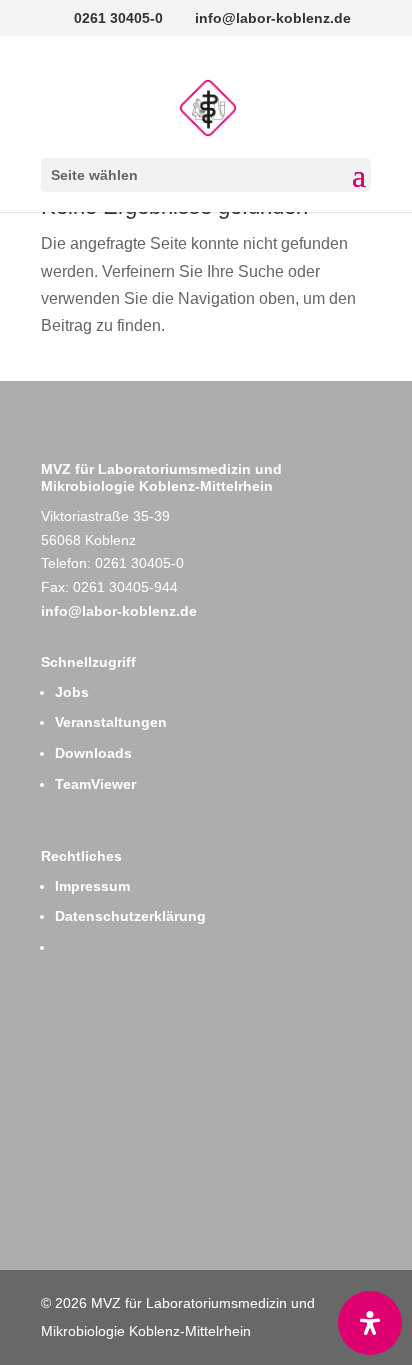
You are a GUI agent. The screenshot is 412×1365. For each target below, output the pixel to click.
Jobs (72, 692)
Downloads (93, 753)
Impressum (92, 886)
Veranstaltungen (111, 722)
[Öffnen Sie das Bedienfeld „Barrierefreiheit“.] (370, 1323)
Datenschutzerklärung (130, 916)
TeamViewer (95, 784)
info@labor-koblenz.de (119, 611)
